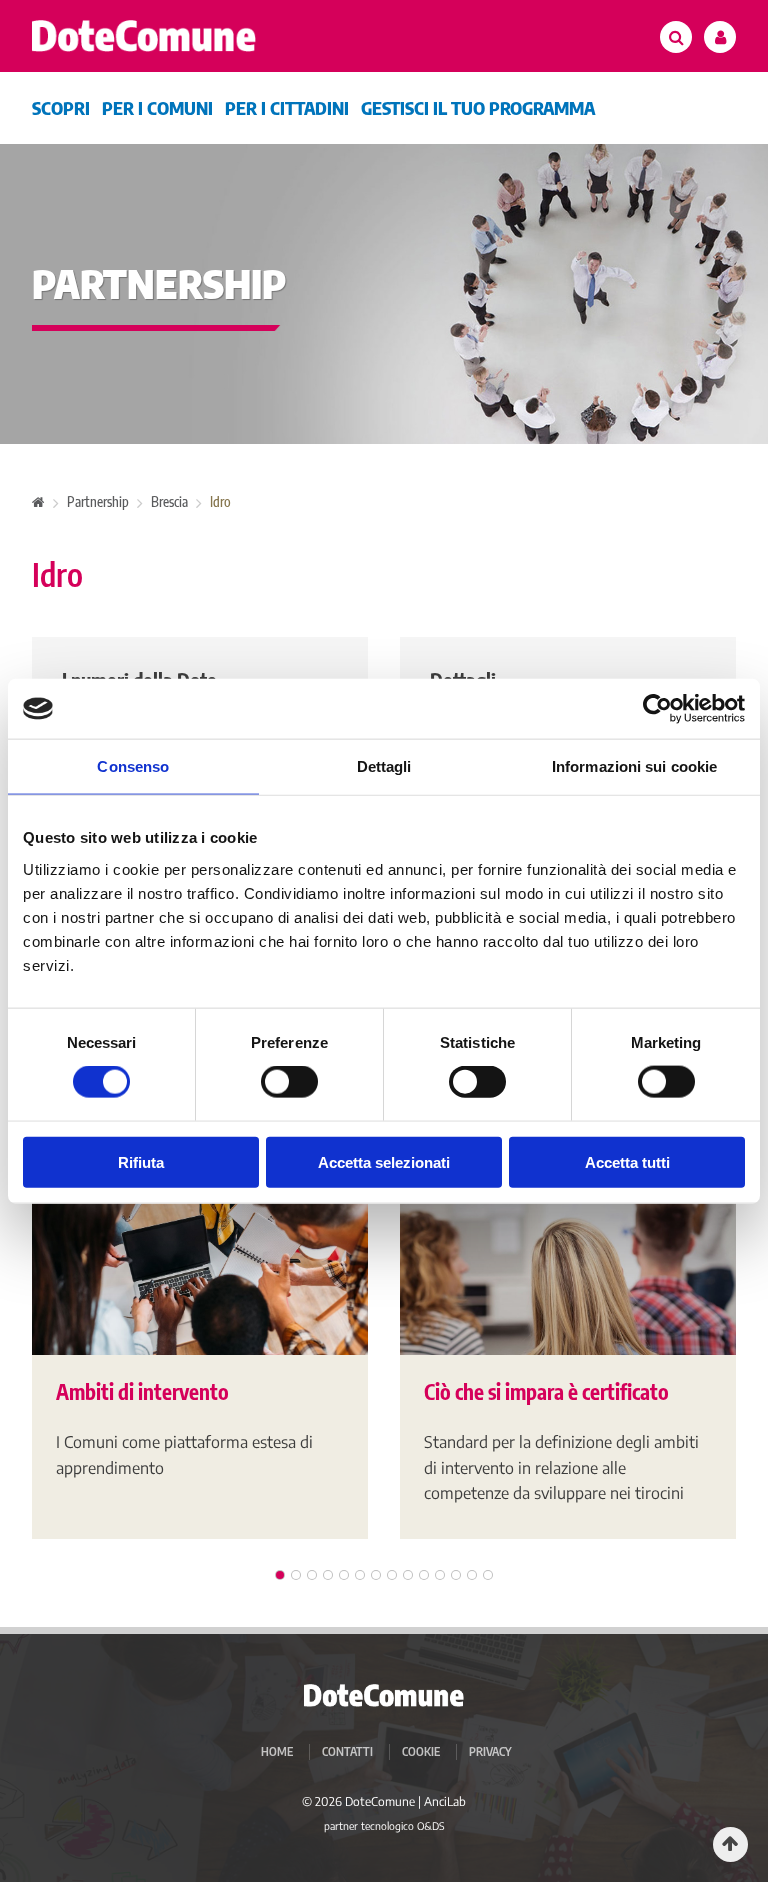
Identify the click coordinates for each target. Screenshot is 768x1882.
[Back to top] (730, 1844)
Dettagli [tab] (384, 766)
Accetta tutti (627, 1161)
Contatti (347, 1751)
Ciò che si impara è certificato (546, 1392)
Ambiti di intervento (142, 1392)
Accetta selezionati (384, 1161)
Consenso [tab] (133, 766)
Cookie (421, 1751)
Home (277, 1751)
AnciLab (445, 1801)
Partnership (98, 501)
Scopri (61, 107)
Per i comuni (157, 107)
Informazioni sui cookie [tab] (634, 766)
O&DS (431, 1825)
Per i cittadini (287, 107)
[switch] (289, 1082)
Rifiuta (141, 1161)
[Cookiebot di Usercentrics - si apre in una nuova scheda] (657, 709)
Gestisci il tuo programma (478, 107)
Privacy (490, 1751)
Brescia (169, 501)
